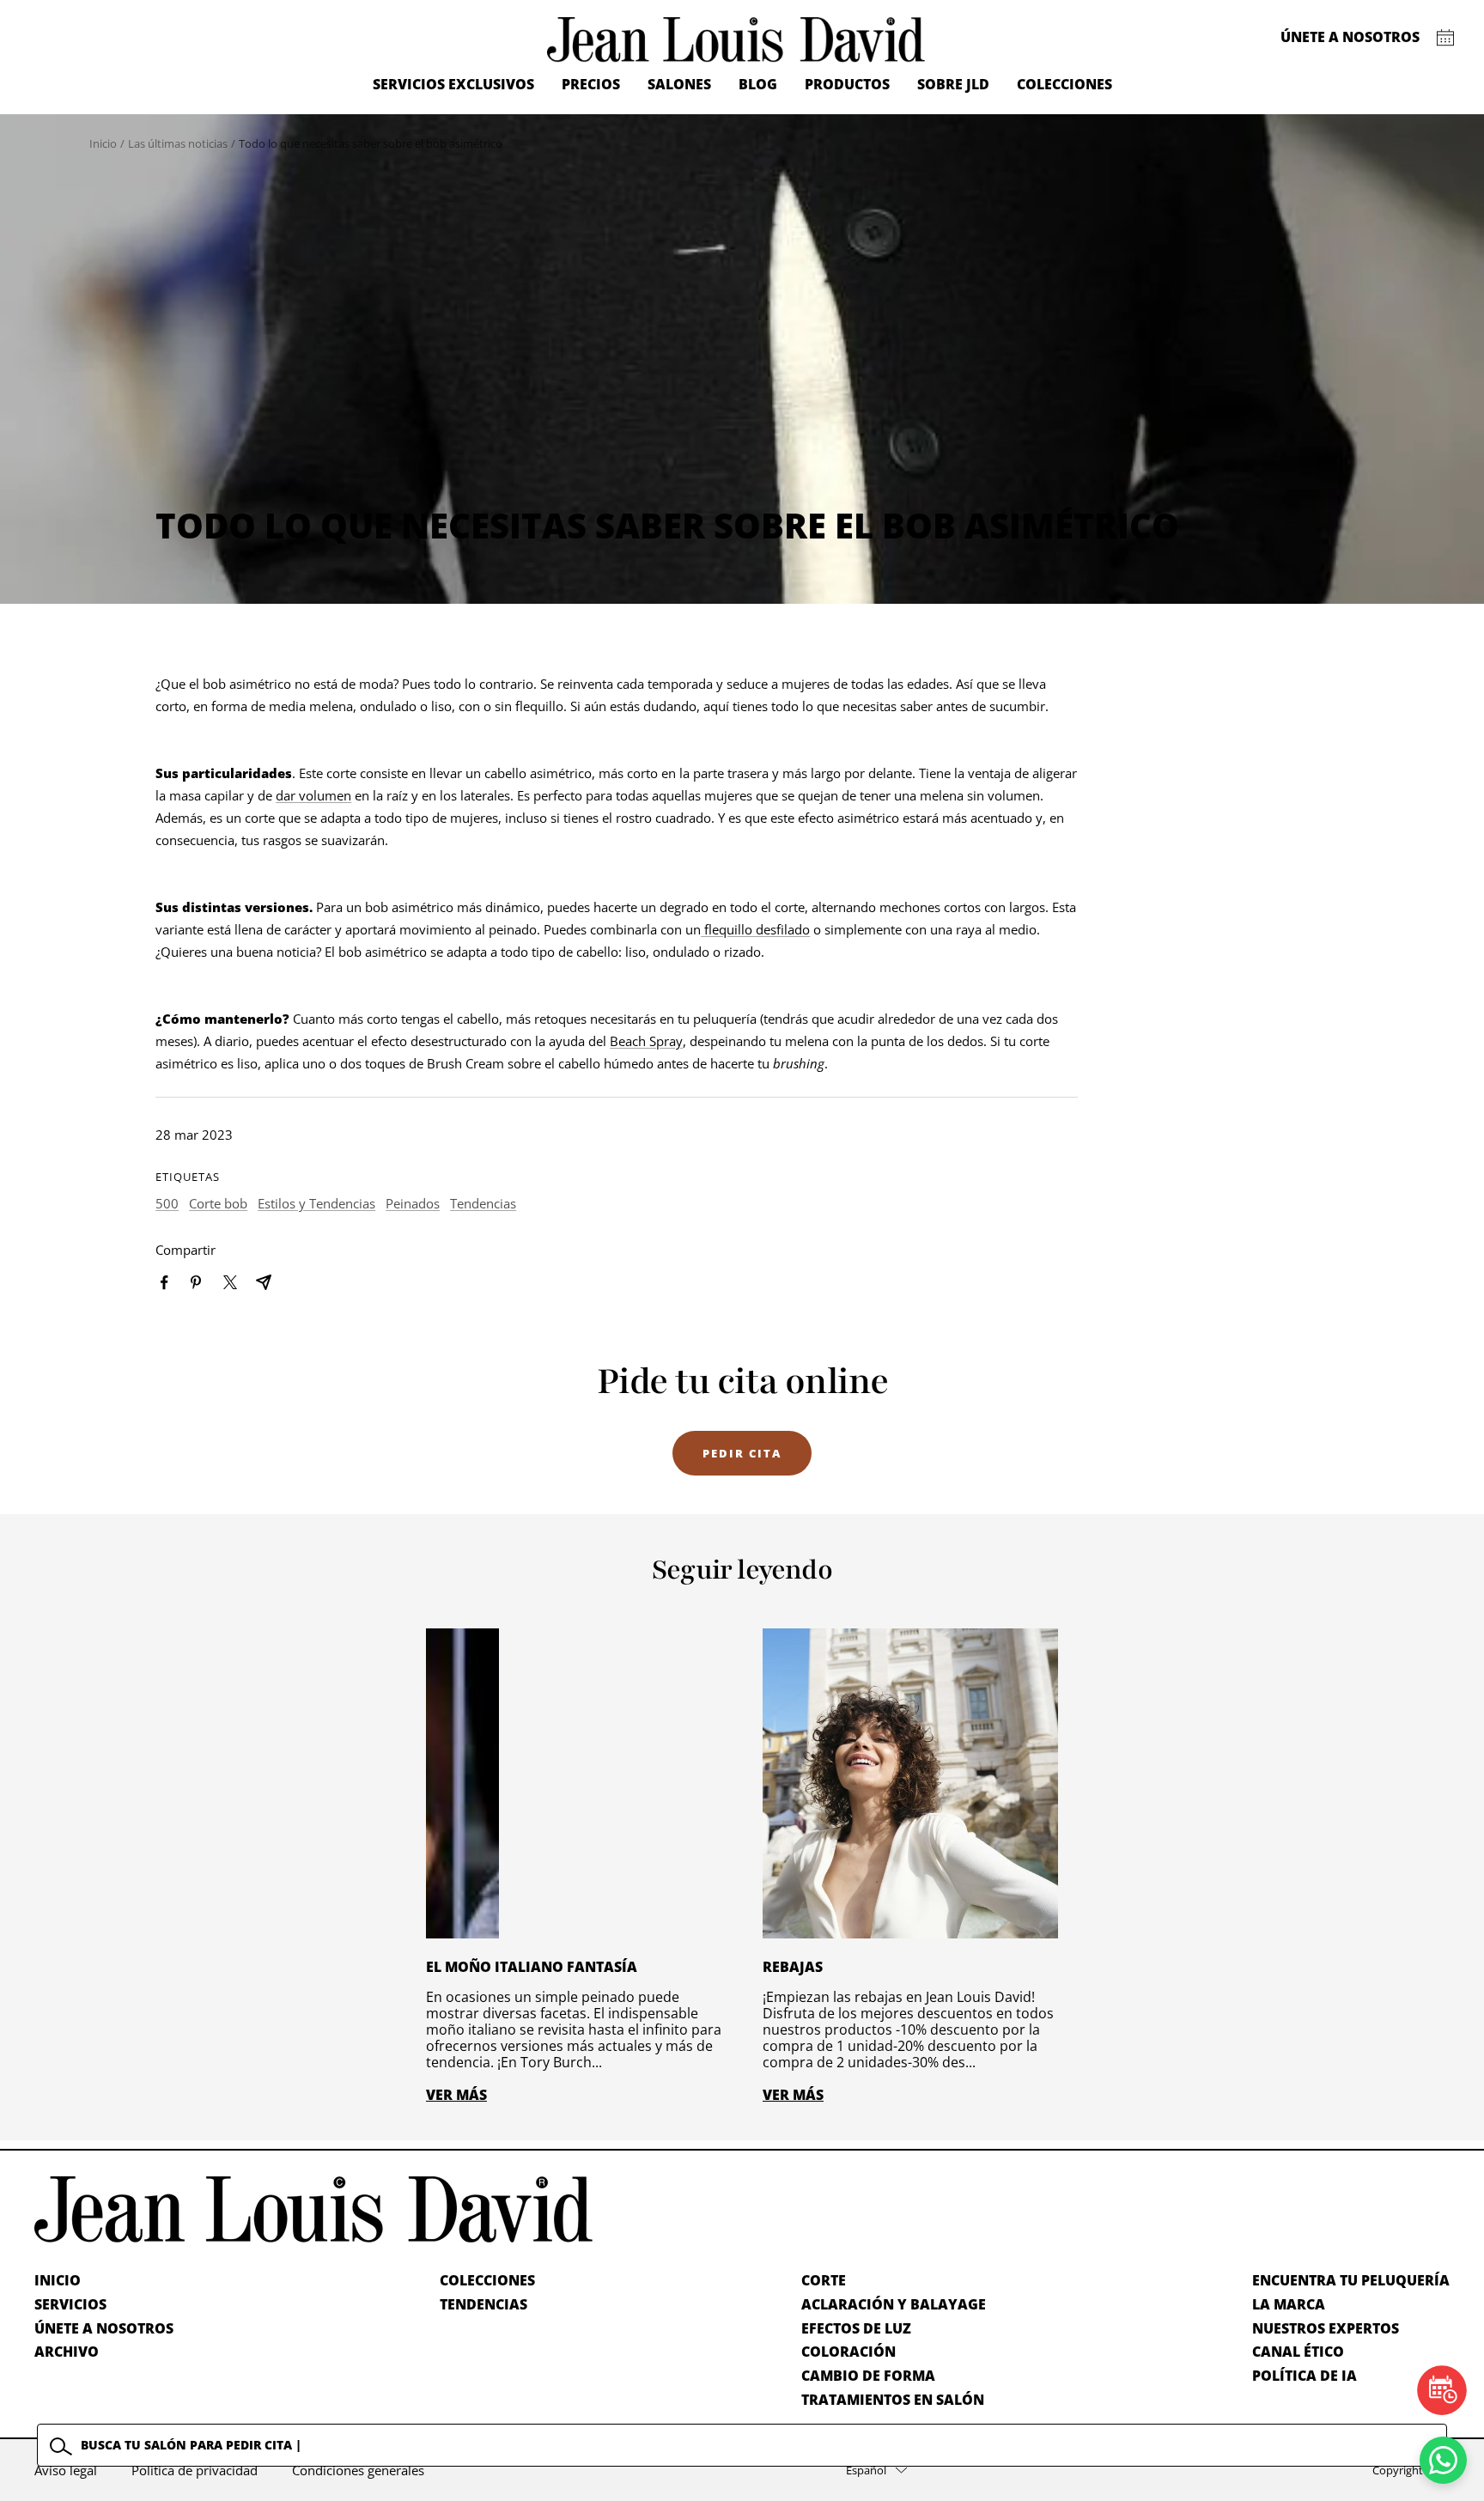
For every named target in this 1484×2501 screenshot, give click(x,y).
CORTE (824, 2280)
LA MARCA (1289, 2304)
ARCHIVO (67, 2352)
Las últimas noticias (178, 143)
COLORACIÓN (848, 2352)
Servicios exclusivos (453, 84)
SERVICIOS (70, 2304)
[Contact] (1446, 38)
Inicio (103, 143)
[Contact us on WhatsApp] (1443, 2460)
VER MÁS (456, 2095)
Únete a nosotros (1350, 37)
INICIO (58, 2280)
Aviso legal (66, 2470)
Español (866, 2470)
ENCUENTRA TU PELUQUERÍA (1351, 2280)
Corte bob (218, 1203)
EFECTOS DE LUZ (856, 2328)
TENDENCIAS (484, 2304)
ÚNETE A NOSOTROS (104, 2328)
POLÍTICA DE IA (1305, 2376)
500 (167, 1203)
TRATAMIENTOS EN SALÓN (893, 2400)
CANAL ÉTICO (1298, 2352)
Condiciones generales (358, 2470)
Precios (591, 84)
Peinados (413, 1203)
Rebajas (793, 1967)
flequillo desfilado (755, 929)
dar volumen (313, 795)
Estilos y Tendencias (316, 1203)
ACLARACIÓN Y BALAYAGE (894, 2304)
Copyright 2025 (1411, 2470)
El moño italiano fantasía (532, 1967)
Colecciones (1064, 84)
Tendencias (483, 1203)
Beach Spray (646, 1041)
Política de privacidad (195, 2470)
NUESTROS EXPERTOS (1326, 2328)
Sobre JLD (953, 84)
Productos (847, 84)
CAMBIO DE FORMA (868, 2376)
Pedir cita (742, 1453)
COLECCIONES (487, 2280)
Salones (679, 84)
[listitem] (164, 1283)
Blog (758, 84)
